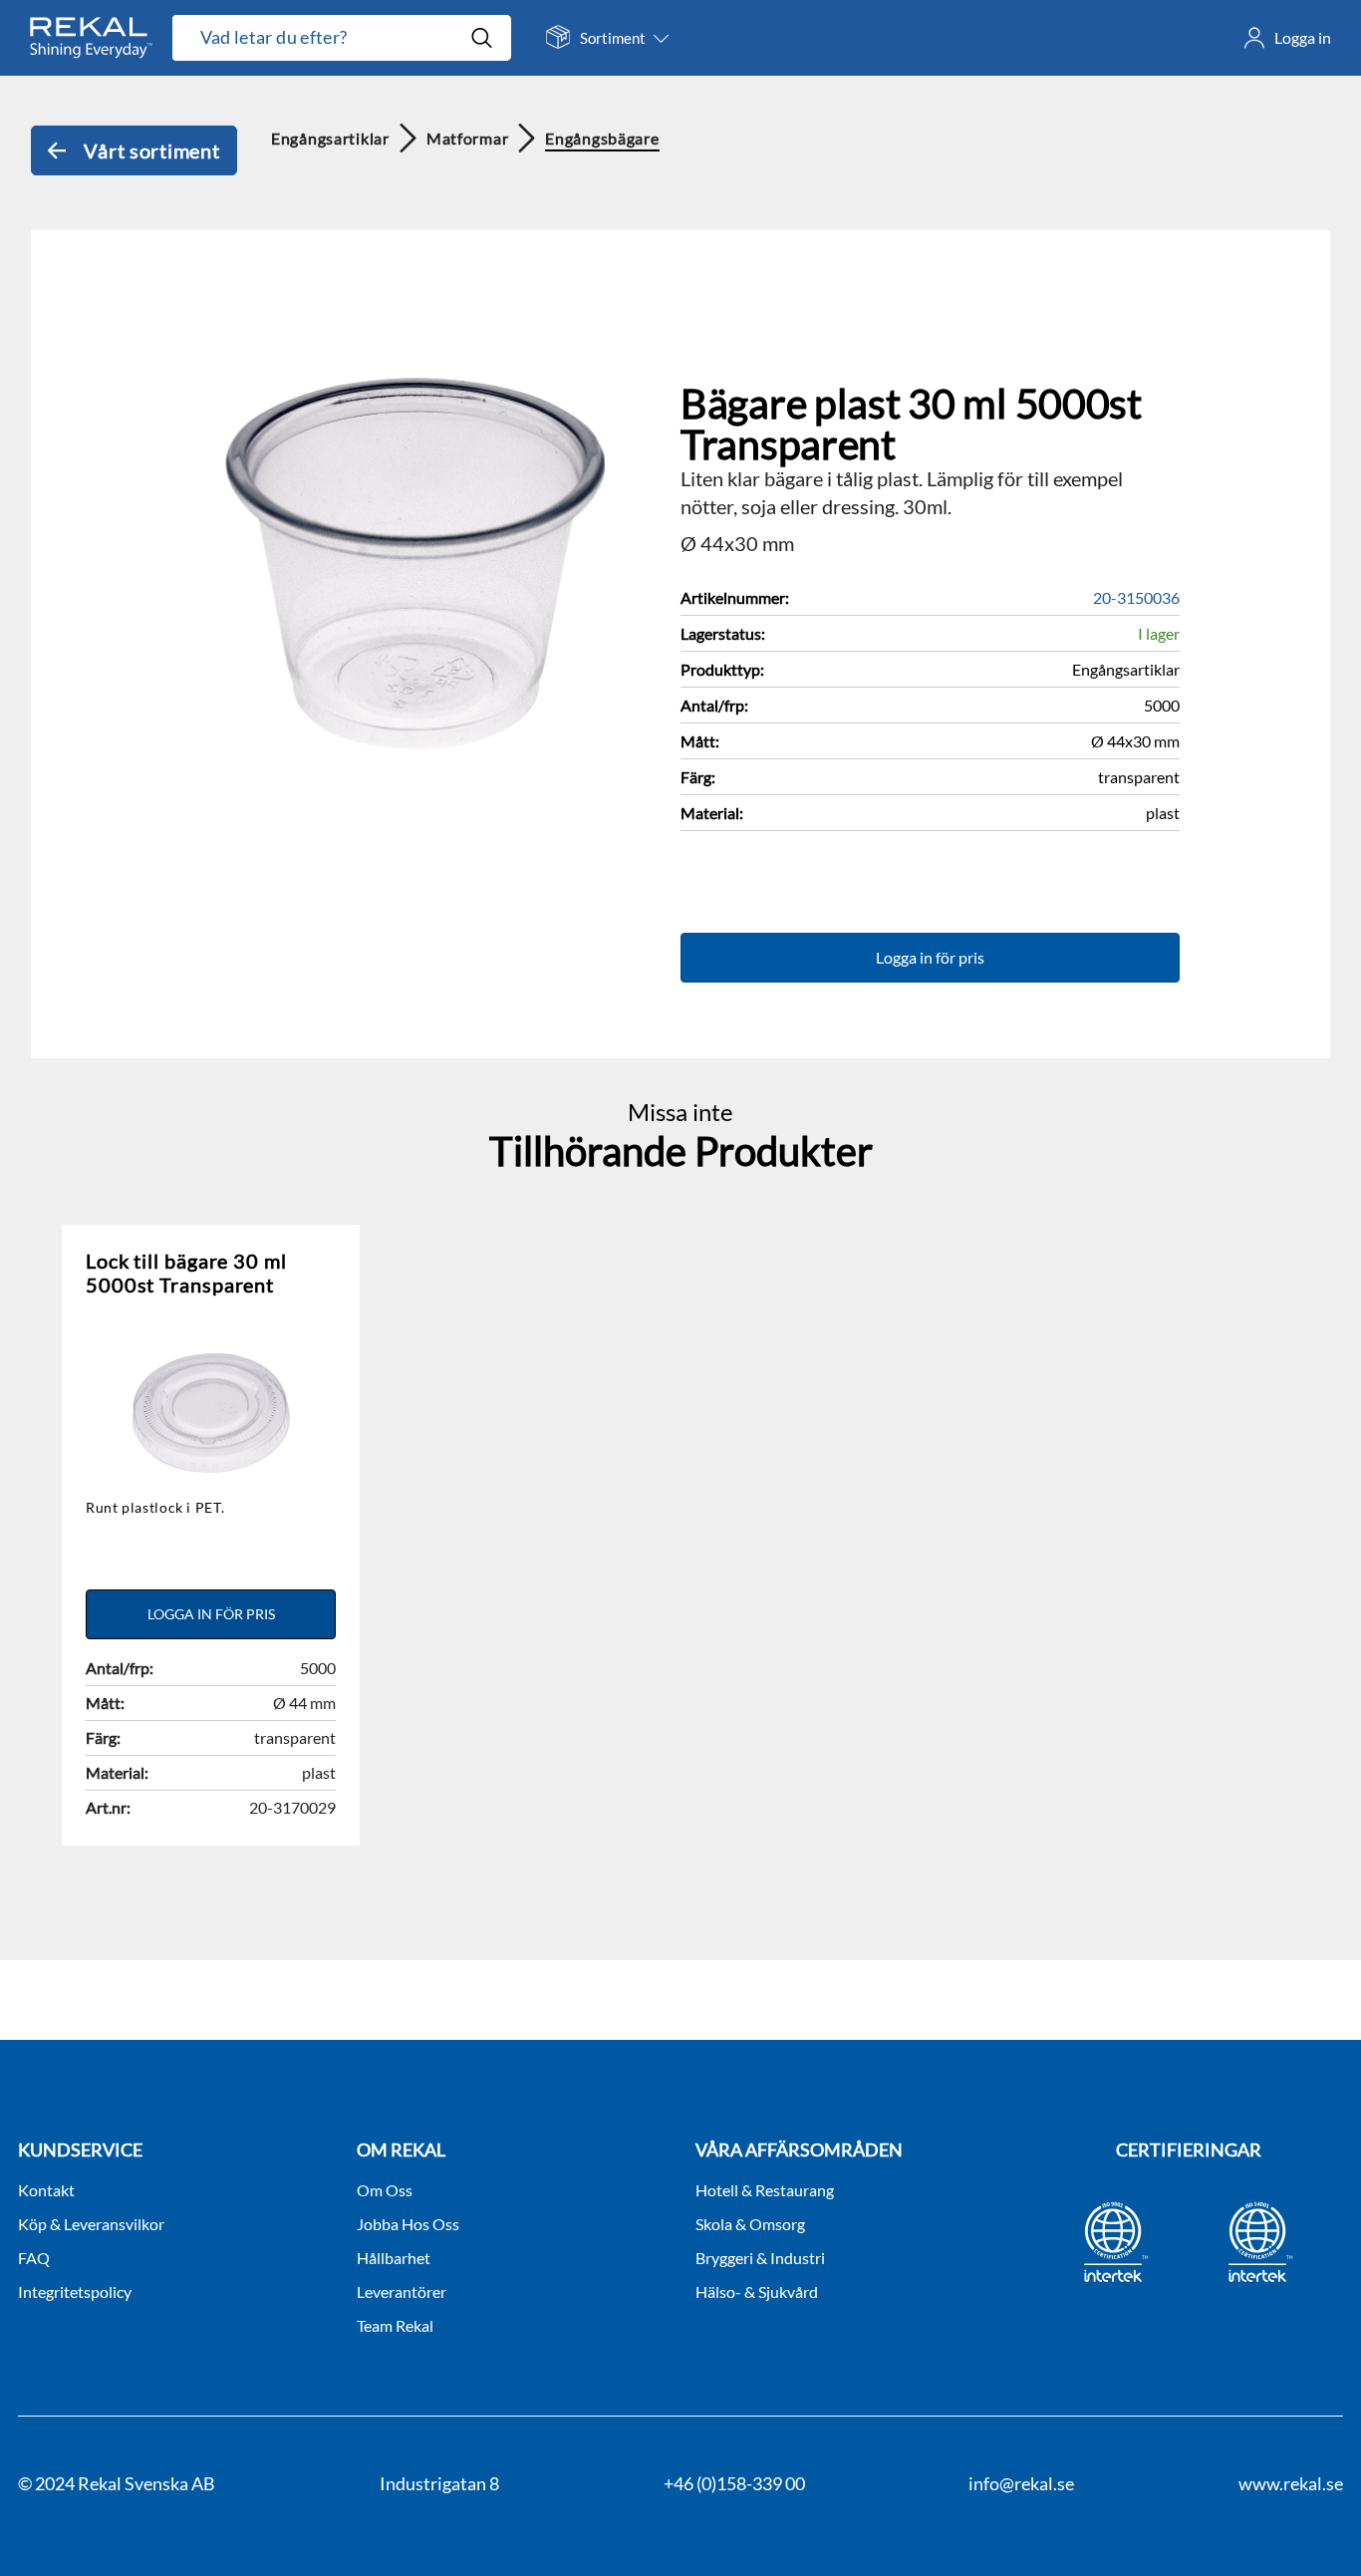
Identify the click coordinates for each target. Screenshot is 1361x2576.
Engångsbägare (602, 138)
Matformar (467, 138)
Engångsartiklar (330, 138)
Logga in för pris (930, 957)
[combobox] (321, 38)
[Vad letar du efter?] (342, 38)
